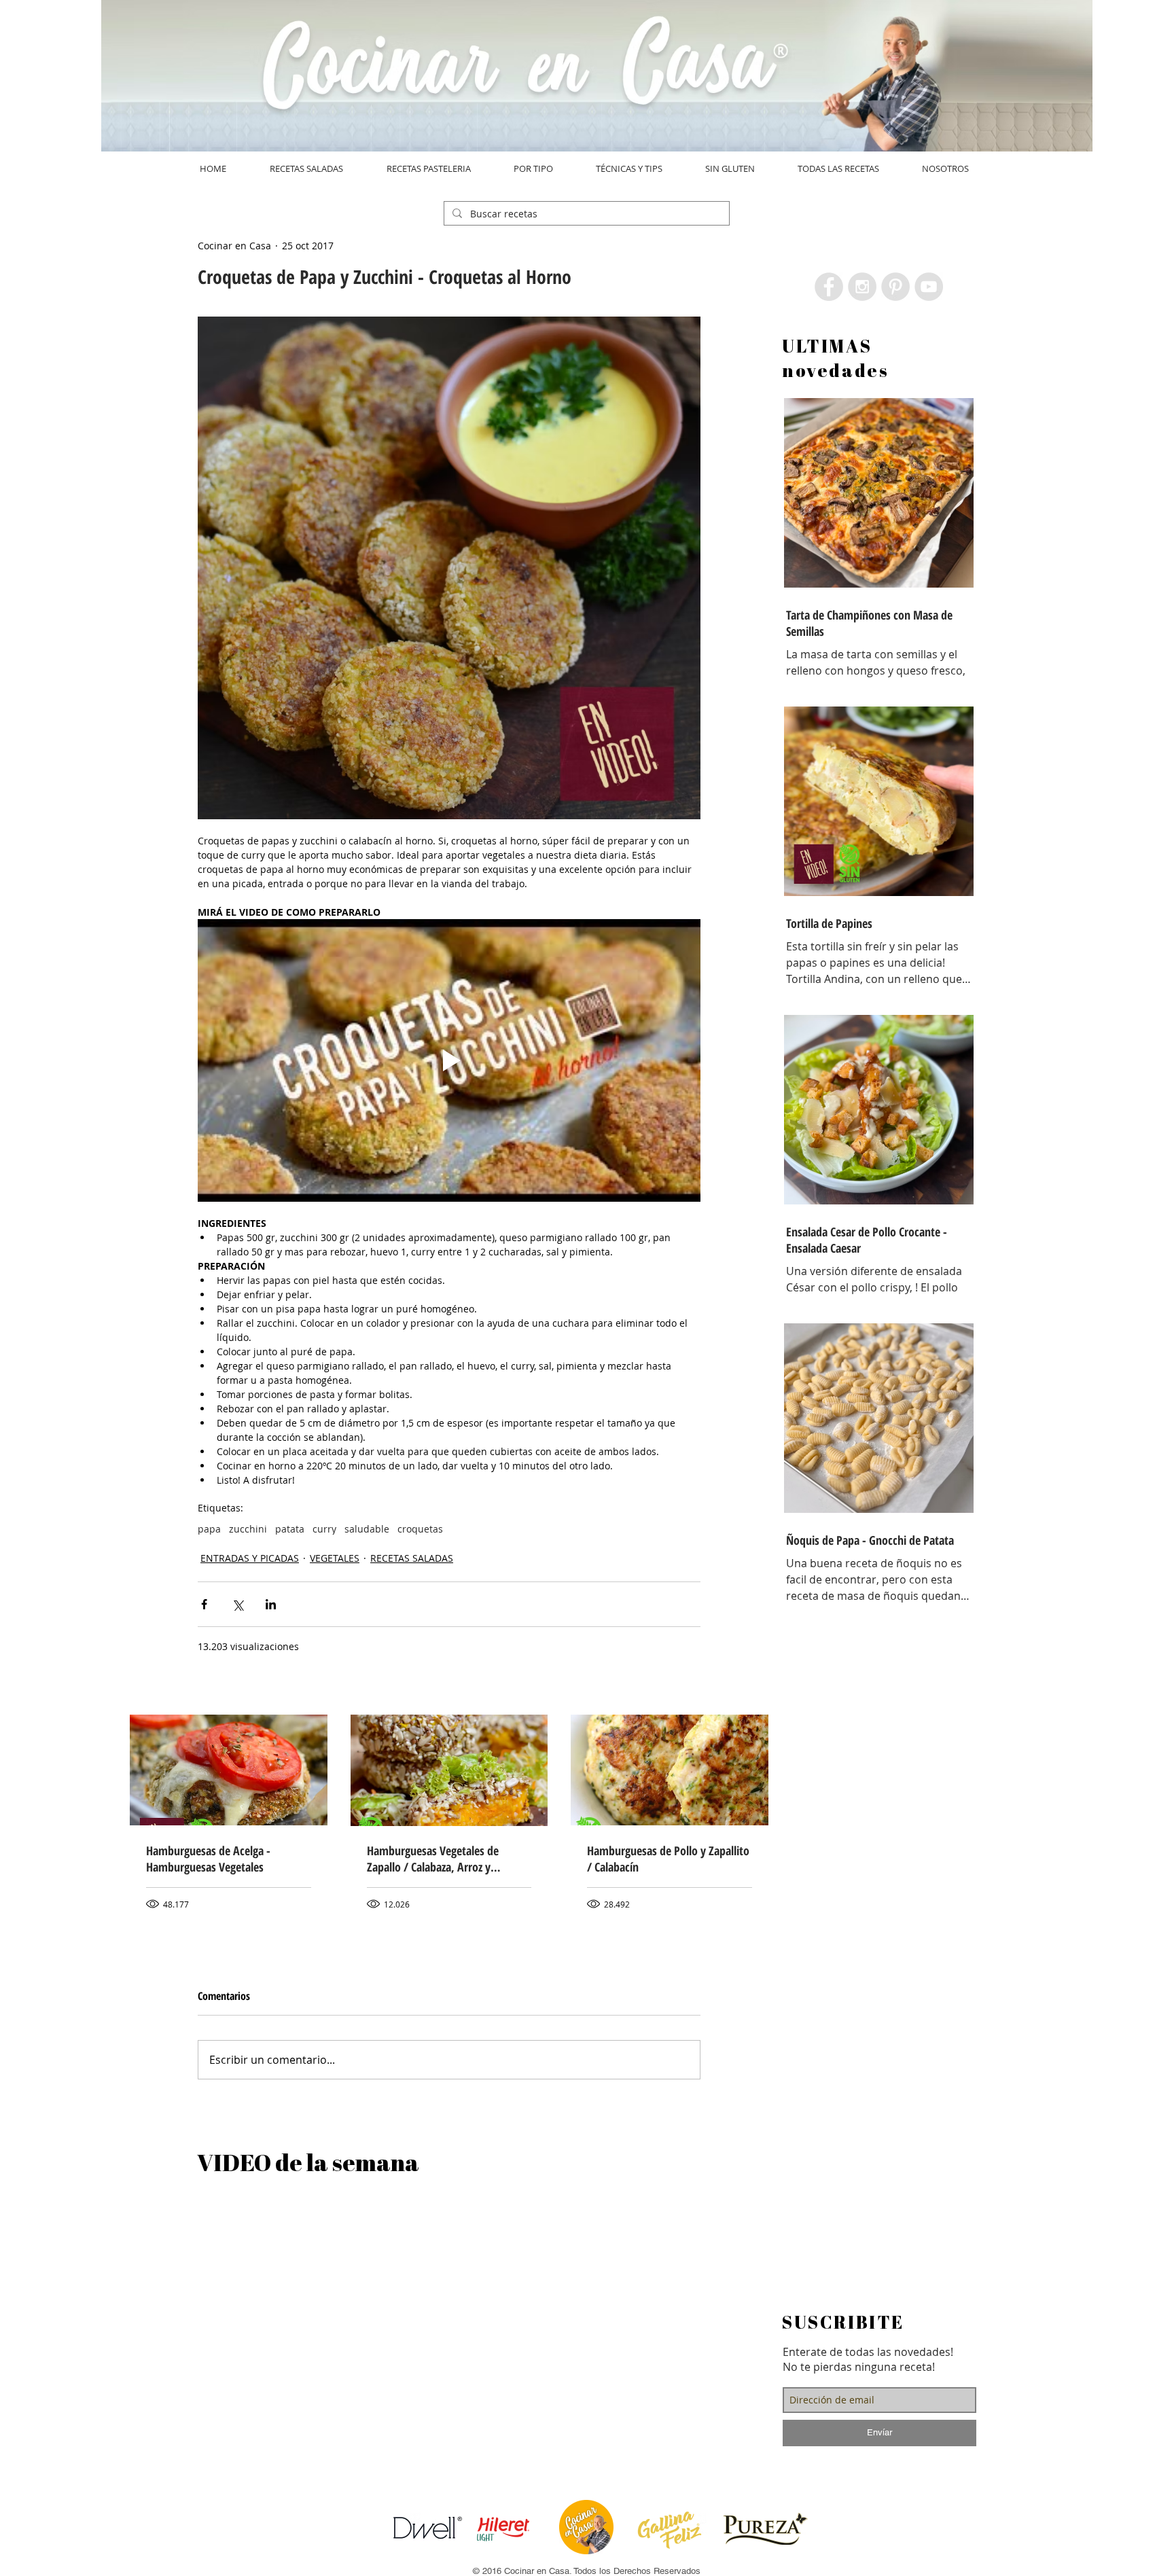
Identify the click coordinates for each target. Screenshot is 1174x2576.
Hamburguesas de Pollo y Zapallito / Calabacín (668, 1859)
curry (324, 1529)
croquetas (420, 1529)
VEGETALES (335, 1558)
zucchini (248, 1529)
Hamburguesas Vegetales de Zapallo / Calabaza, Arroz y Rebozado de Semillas (433, 1859)
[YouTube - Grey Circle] (929, 287)
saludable (367, 1529)
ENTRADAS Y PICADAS (250, 1558)
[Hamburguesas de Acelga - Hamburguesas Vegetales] (229, 1770)
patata (290, 1529)
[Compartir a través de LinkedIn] (271, 1604)
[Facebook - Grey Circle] (829, 287)
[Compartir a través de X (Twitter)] (237, 1604)
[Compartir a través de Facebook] (204, 1604)
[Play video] (449, 1060)
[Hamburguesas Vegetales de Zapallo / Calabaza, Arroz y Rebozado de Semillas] (449, 1770)
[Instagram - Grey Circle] (862, 287)
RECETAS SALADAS (412, 1558)
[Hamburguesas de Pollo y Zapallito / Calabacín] (670, 1770)
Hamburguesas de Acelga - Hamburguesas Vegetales (208, 1859)
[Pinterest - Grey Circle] (895, 287)
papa (209, 1529)
